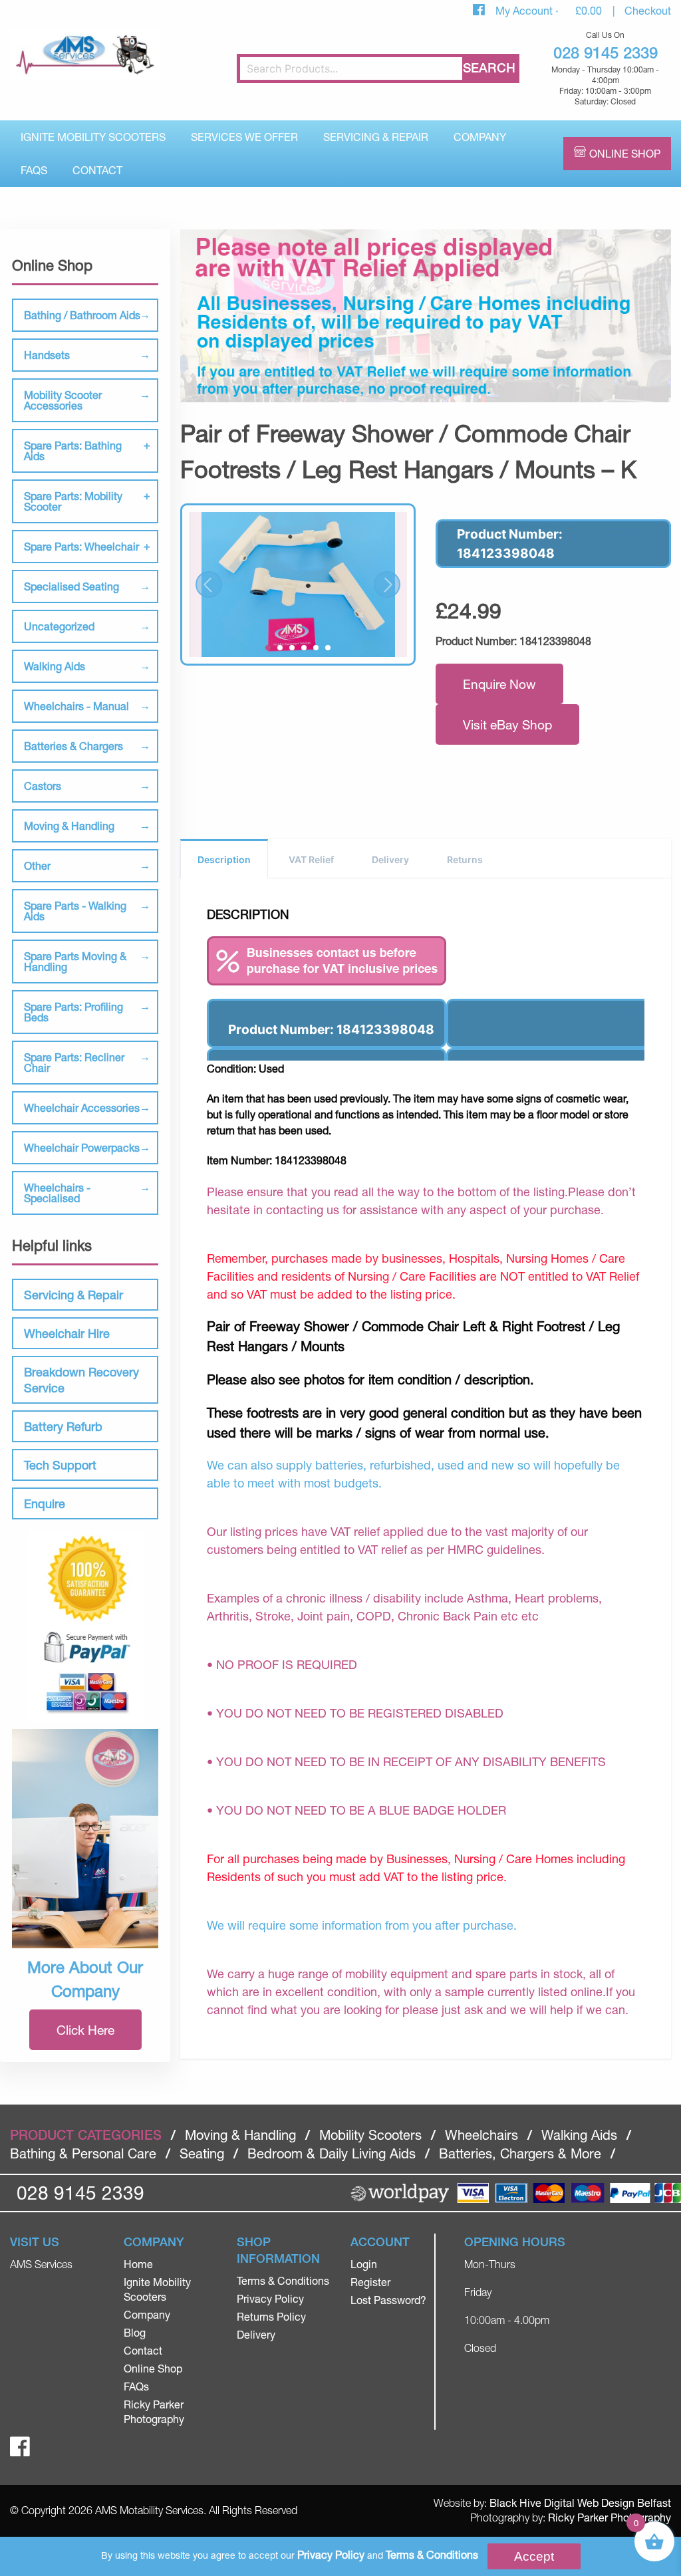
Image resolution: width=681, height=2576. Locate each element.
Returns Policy (271, 2316)
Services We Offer (244, 137)
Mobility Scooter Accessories (63, 400)
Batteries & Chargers (73, 746)
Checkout (648, 10)
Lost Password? (388, 2300)
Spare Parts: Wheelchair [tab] (81, 546)
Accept (534, 2556)
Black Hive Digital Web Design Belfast (580, 2503)
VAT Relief (311, 859)
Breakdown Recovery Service (81, 1380)
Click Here (85, 2030)
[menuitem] (93, 137)
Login (364, 2264)
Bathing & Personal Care (83, 2153)
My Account (525, 10)
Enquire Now (499, 684)
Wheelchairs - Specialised (57, 1193)
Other (37, 865)
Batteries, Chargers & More (520, 2153)
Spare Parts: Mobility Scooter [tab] (73, 501)
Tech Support (60, 1465)
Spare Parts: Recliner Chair (74, 1062)
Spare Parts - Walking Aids (75, 911)
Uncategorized (59, 626)
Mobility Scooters (370, 2135)
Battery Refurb (63, 1426)
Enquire (45, 1503)
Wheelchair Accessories (82, 1107)
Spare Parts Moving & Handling (75, 961)
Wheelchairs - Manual (76, 706)
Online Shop (625, 153)
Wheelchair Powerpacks (82, 1147)
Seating (202, 2153)
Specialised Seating (71, 586)
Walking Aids (55, 666)
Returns (465, 859)
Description (224, 859)
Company (480, 137)
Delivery (390, 859)
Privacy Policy (270, 2298)
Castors (43, 786)
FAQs (34, 170)
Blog (135, 2332)
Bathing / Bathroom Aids (82, 315)
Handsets (47, 355)
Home (138, 2264)
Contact (97, 170)
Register (370, 2282)
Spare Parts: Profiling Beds (73, 1012)
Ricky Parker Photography (610, 2517)
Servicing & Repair (376, 137)
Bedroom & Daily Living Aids (332, 2153)
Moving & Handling (69, 826)
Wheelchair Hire (67, 1333)
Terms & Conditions (283, 2280)
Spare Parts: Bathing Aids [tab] (73, 451)
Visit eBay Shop (507, 724)
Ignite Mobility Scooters (93, 137)
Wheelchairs (481, 2135)
